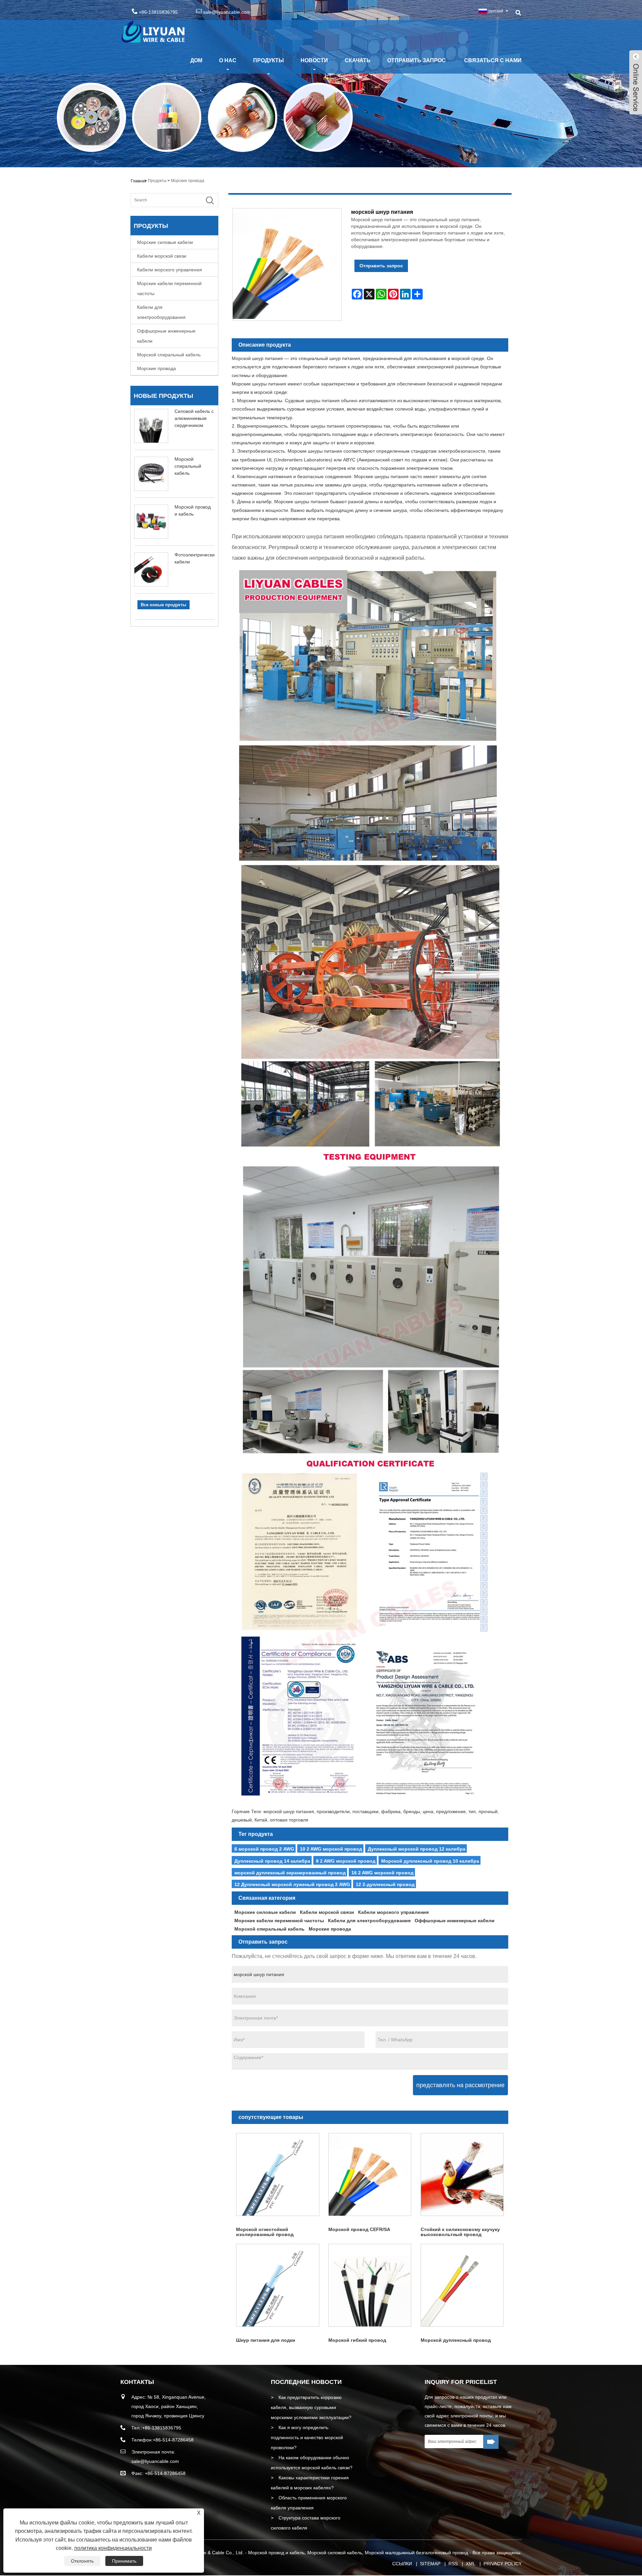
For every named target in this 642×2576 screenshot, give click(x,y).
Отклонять (82, 2561)
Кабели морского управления (170, 270)
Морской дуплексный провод (456, 2340)
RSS (453, 2564)
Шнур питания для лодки (266, 2340)
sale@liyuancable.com (227, 12)
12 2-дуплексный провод (385, 1884)
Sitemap (430, 2564)
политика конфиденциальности (113, 2548)
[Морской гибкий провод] (370, 2285)
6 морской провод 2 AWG (264, 1849)
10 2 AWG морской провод (331, 1849)
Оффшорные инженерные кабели (166, 336)
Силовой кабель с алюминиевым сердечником (194, 418)
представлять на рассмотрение (460, 2085)
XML (471, 2564)
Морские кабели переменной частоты (169, 288)
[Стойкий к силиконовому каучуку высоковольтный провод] (462, 2174)
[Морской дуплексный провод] (462, 2285)
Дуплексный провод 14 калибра (272, 1861)
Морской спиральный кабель (169, 355)
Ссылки (402, 2564)
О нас (228, 60)
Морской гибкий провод (357, 2340)
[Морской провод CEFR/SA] (370, 2174)
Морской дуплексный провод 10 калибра (430, 1861)
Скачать (358, 60)
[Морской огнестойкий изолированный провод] (278, 2174)
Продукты (269, 60)
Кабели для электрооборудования (161, 312)
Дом (196, 60)
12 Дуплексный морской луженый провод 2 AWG (292, 1884)
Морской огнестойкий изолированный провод (265, 2232)
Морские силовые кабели (165, 242)
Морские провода (188, 181)
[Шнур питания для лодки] (278, 2285)
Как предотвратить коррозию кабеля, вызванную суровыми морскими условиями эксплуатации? (311, 2407)
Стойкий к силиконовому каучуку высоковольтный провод (460, 2232)
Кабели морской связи (162, 256)
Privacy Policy (503, 2564)
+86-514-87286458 (173, 2440)
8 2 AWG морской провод (346, 1861)
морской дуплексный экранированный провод (290, 1873)
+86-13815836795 (162, 2428)
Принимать (124, 2561)
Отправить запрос (416, 60)
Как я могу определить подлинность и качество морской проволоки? (307, 2437)
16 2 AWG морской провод (383, 1873)
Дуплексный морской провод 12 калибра (417, 1849)
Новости (314, 60)
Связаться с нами (493, 60)
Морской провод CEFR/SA (359, 2229)
